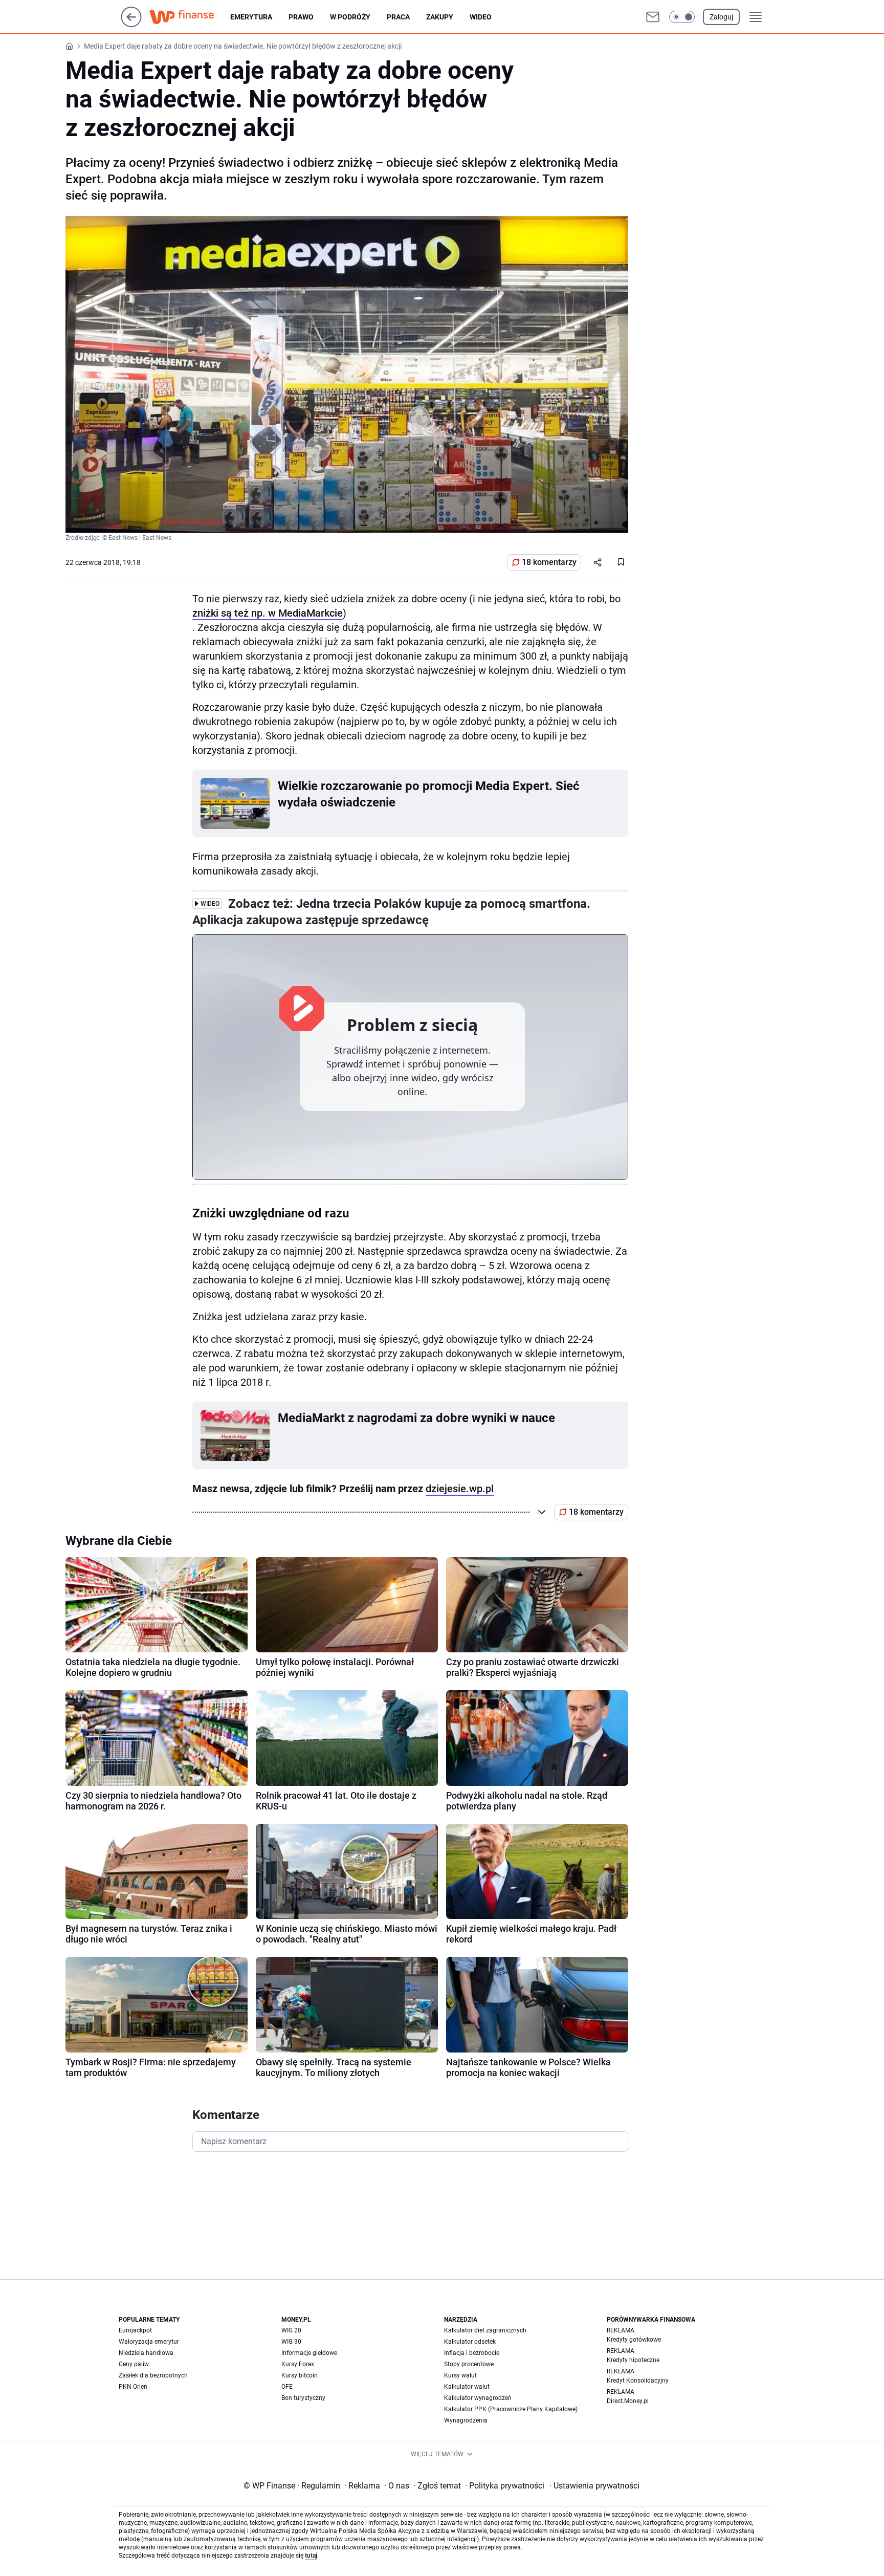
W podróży (350, 17)
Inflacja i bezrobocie (472, 2353)
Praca (398, 17)
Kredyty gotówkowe (634, 2340)
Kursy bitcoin (300, 2375)
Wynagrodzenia (466, 2420)
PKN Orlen (133, 2387)
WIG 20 (291, 2330)
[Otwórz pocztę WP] (653, 17)
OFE (287, 2387)
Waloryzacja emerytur (149, 2342)
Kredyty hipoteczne (633, 2360)
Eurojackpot (135, 2330)
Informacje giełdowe (309, 2353)
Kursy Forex (298, 2364)
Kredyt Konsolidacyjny (638, 2381)
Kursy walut (460, 2375)
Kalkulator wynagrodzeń (478, 2398)
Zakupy (440, 17)
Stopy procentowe (469, 2364)
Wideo (481, 17)
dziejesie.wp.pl (460, 1489)
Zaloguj (721, 17)
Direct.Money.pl (628, 2401)
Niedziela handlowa (146, 2353)
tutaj (311, 2556)
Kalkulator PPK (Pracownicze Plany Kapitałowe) (511, 2409)
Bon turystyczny (303, 2398)
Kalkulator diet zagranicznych (485, 2330)
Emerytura (251, 17)
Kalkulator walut (467, 2387)
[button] (682, 17)
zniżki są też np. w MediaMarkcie (268, 613)
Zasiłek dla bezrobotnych (153, 2375)
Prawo (301, 17)
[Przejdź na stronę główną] (131, 24)
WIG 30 (291, 2342)
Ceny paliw (134, 2364)
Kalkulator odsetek (470, 2342)
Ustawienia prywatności (594, 2486)
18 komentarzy (549, 562)
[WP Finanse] (190, 17)
